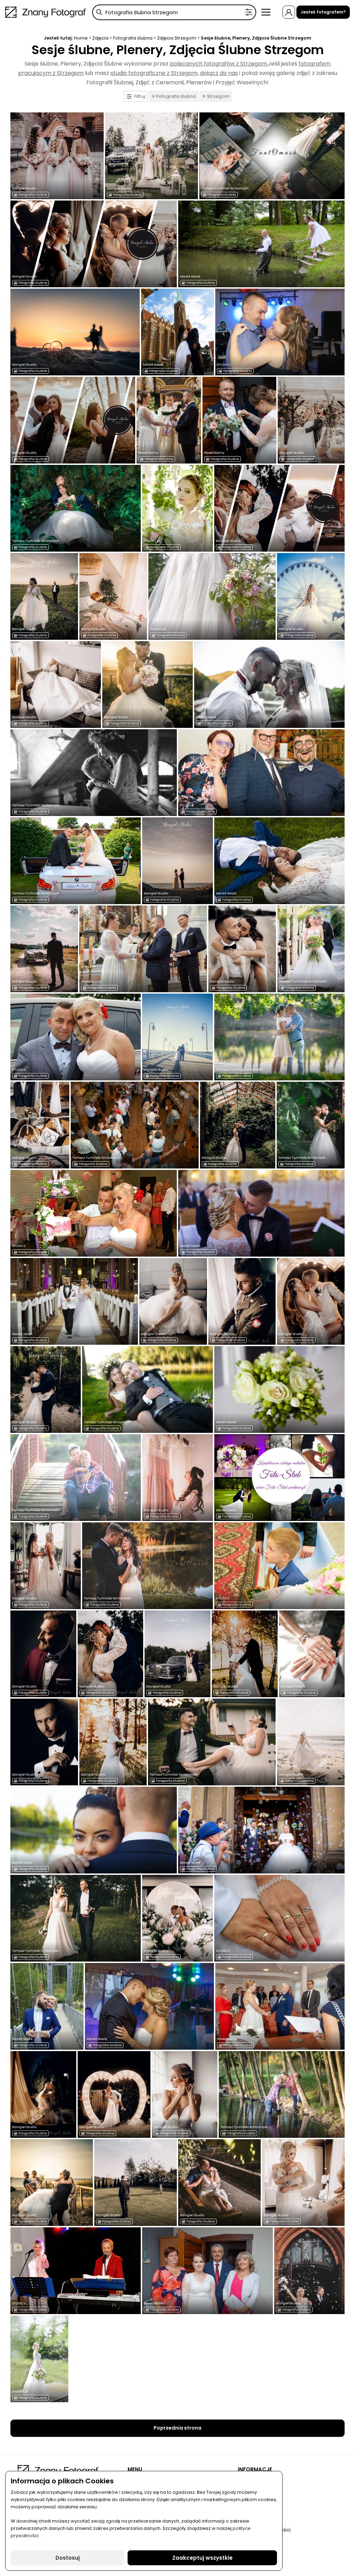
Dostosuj (68, 2558)
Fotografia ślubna (133, 38)
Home (81, 38)
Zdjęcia (100, 38)
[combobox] (174, 12)
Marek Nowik (190, 277)
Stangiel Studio (24, 188)
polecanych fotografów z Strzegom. (219, 64)
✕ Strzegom (216, 96)
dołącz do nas (219, 73)
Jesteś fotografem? (323, 12)
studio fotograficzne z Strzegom (154, 73)
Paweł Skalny (148, 453)
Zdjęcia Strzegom (177, 38)
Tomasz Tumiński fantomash (225, 188)
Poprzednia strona (177, 2428)
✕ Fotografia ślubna (174, 96)
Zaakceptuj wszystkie (202, 2558)
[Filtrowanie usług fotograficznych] (249, 12)
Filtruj (140, 96)
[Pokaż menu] (266, 12)
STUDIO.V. (224, 365)
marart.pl (152, 541)
